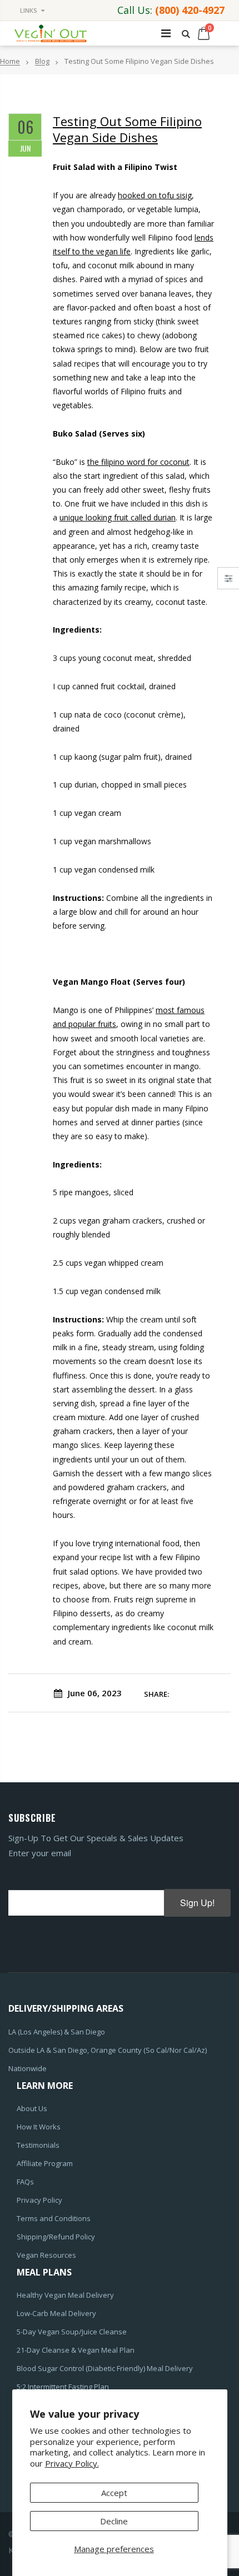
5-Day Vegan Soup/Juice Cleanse (72, 2332)
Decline (114, 2521)
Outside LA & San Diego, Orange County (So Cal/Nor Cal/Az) (108, 2050)
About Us (32, 2108)
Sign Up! (197, 1903)
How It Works (39, 2127)
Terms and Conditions (54, 2218)
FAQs (25, 2182)
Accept (114, 2493)
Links (29, 10)
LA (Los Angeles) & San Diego (57, 2032)
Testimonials (38, 2145)
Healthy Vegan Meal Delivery (65, 2295)
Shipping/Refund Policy (56, 2237)
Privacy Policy (39, 2200)
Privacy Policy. (72, 2463)
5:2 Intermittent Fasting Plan (63, 2387)
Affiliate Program (45, 2163)
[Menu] (166, 33)
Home (10, 62)
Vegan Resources (46, 2255)
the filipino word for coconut (138, 462)
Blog (42, 62)
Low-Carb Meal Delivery (56, 2313)
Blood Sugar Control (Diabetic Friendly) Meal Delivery (105, 2368)
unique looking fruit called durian (118, 517)
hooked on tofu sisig (155, 195)
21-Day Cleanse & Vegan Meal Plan (76, 2350)
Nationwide (28, 2068)
